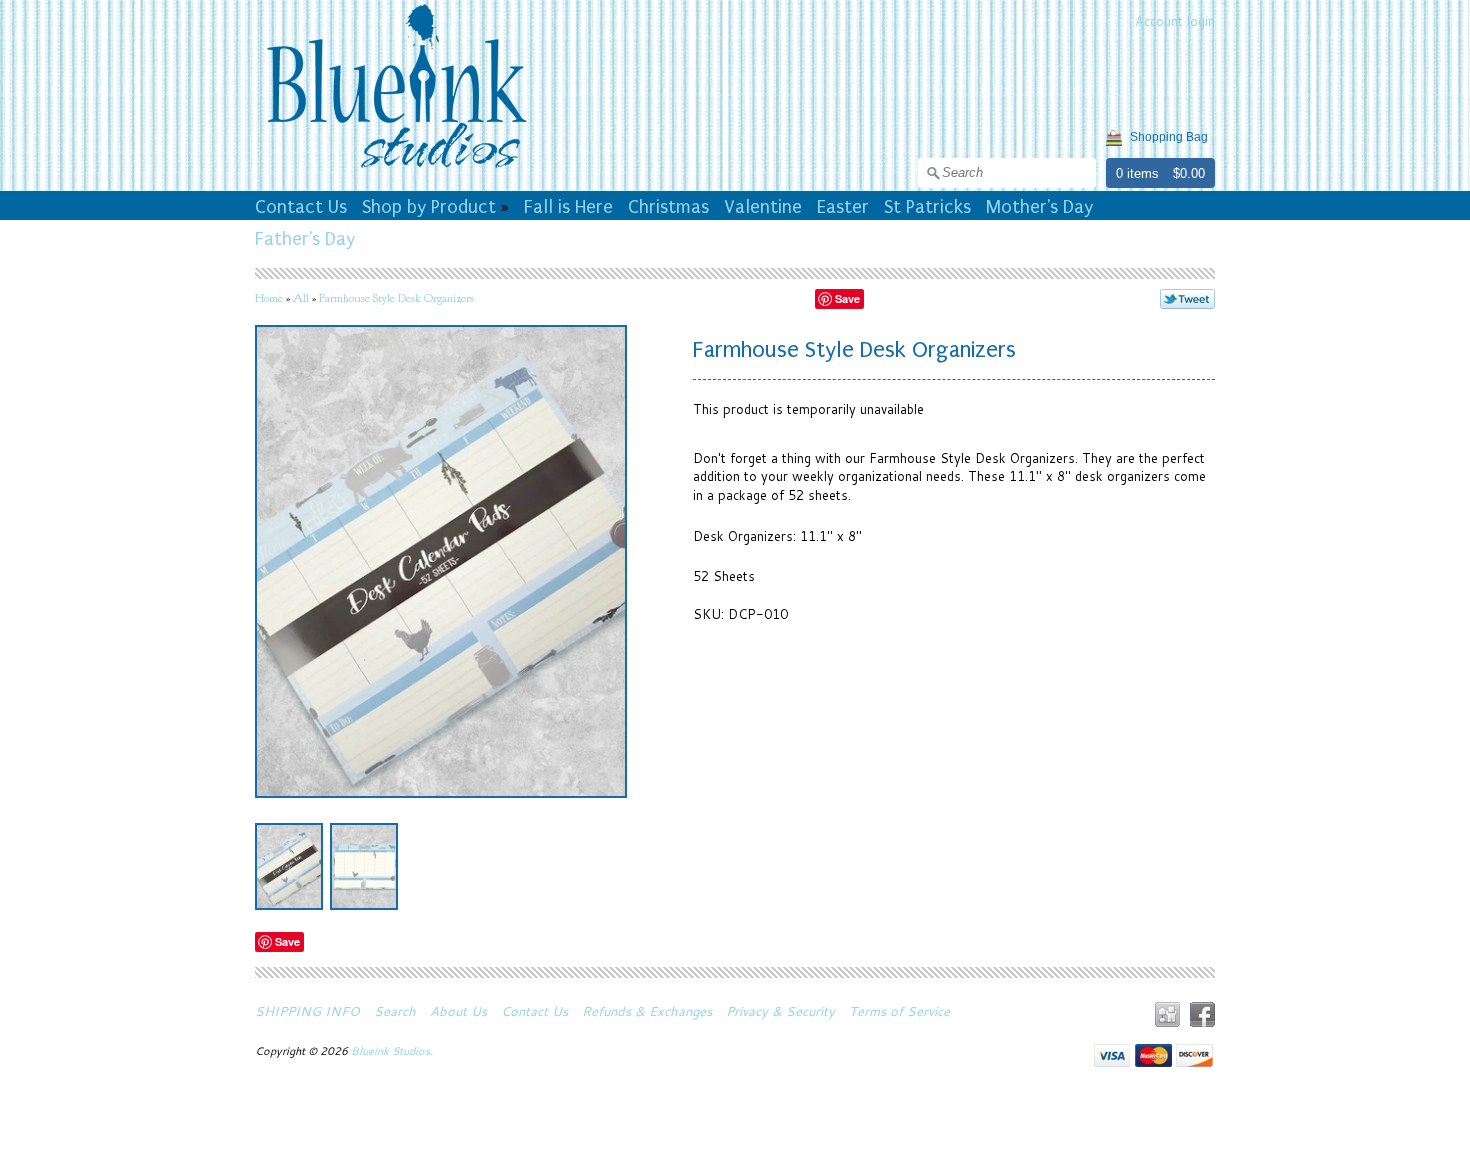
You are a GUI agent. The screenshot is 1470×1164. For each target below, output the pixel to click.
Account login (1175, 21)
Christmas (668, 207)
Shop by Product (429, 207)
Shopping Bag (1169, 137)
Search (395, 1011)
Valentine (763, 207)
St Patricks (927, 207)
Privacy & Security (780, 1011)
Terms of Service (899, 1011)
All (301, 298)
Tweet (1187, 299)
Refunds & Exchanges (647, 1011)
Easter (843, 207)
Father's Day (305, 239)
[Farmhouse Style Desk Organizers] (289, 866)
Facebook (1202, 1014)
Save (847, 298)
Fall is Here (568, 207)
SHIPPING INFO (307, 1011)
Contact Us (301, 207)
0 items (1137, 173)
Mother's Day (1039, 207)
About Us (458, 1011)
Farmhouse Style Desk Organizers (396, 298)
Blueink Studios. (393, 1051)
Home (269, 298)
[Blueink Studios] (396, 171)
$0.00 (1189, 173)
